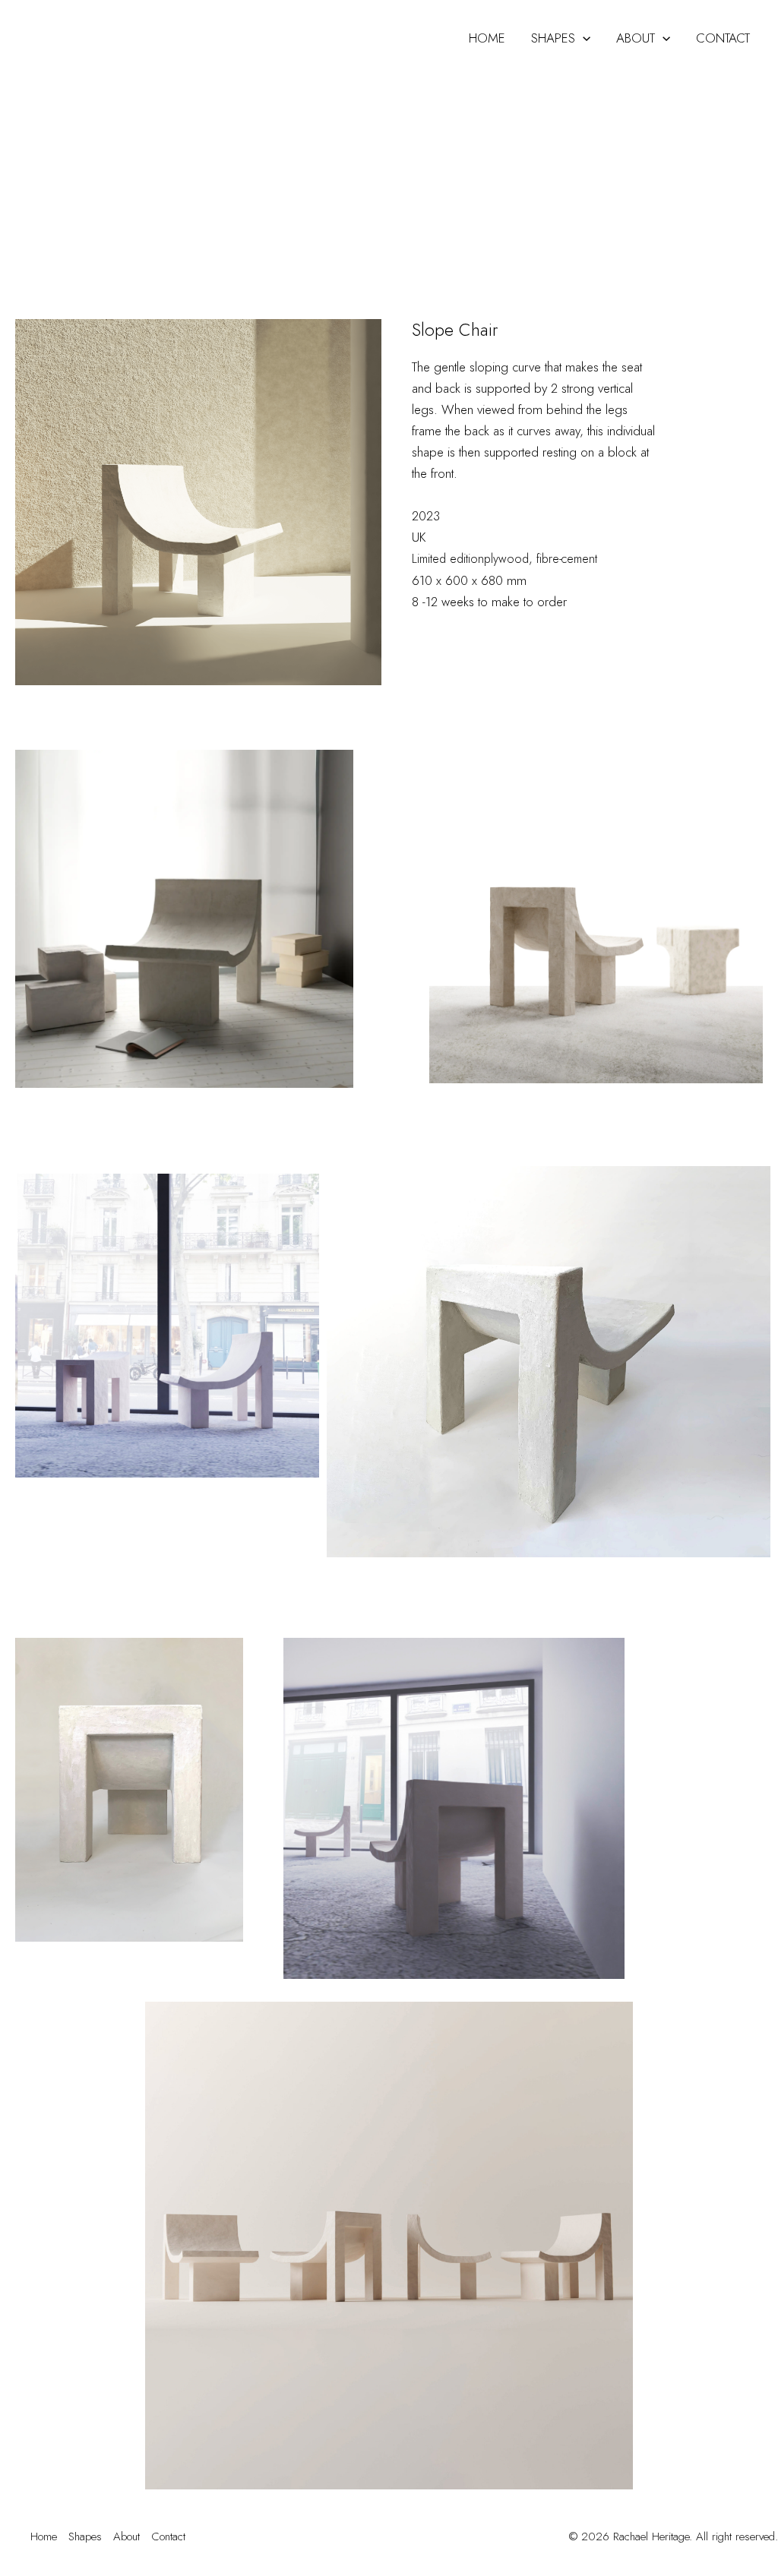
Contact (723, 38)
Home (487, 38)
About (636, 38)
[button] (583, 38)
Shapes (553, 38)
